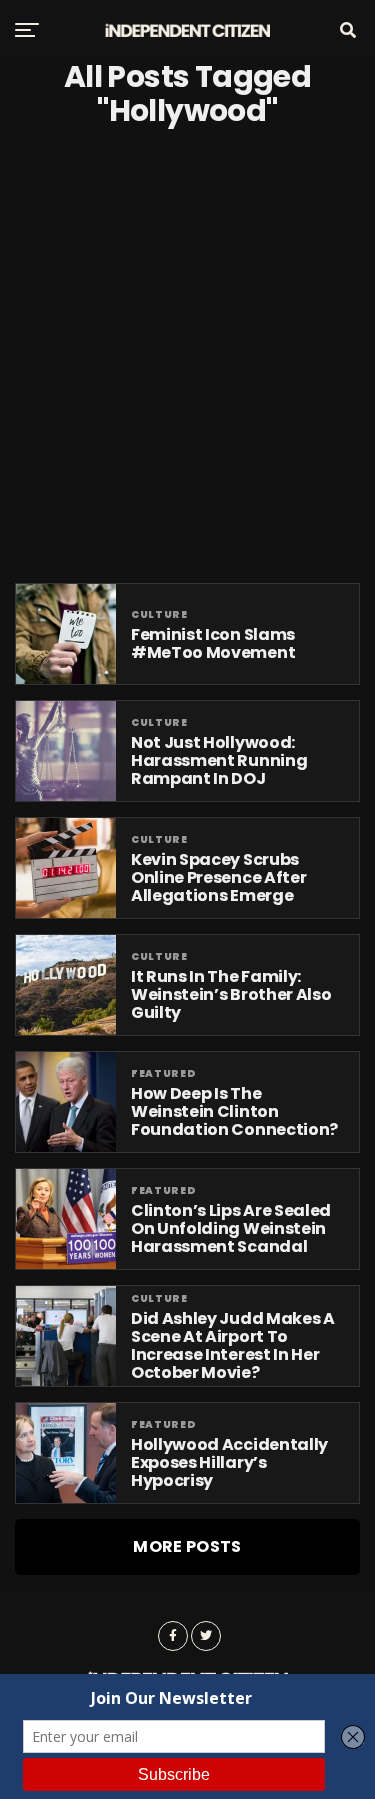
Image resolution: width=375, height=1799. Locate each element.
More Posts (187, 1546)
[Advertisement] (187, 355)
